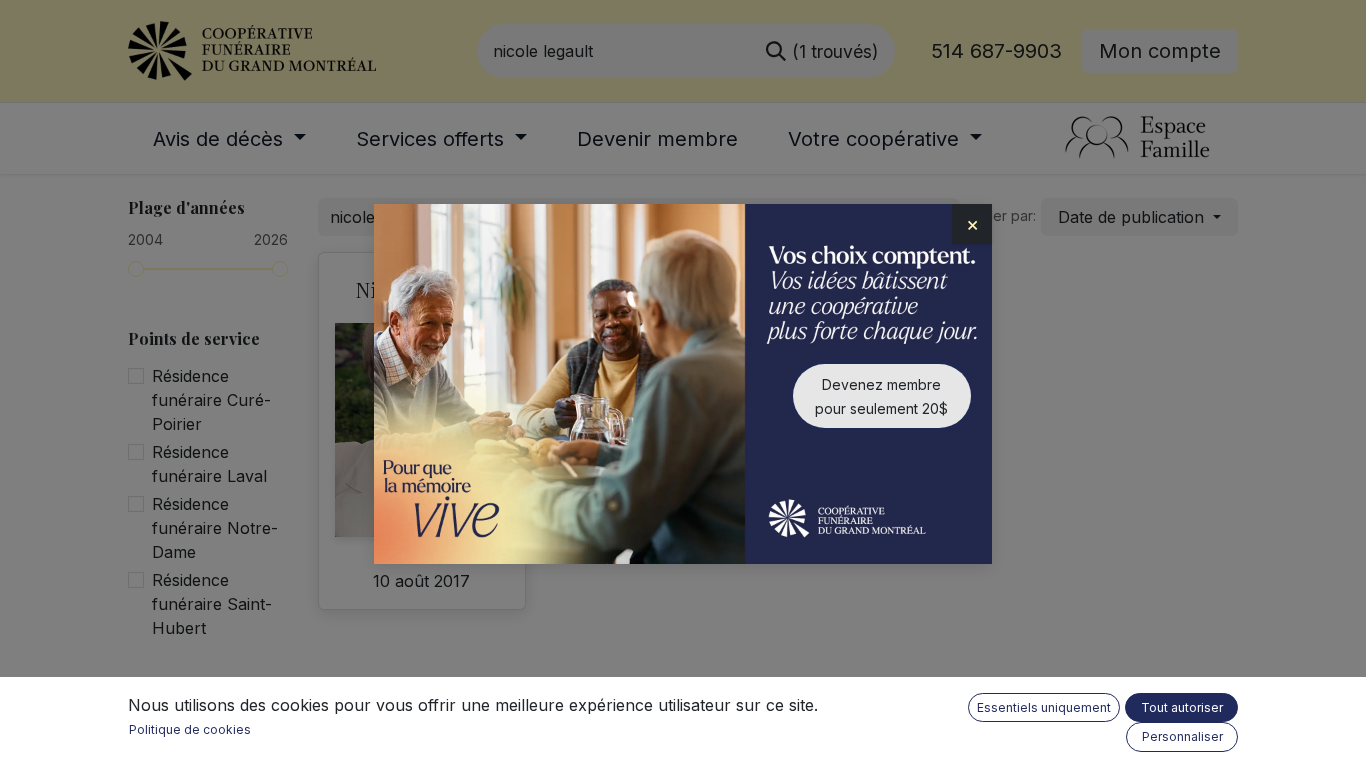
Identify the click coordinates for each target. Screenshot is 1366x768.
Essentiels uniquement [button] (1044, 707)
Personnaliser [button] (1182, 736)
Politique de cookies (190, 729)
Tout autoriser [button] (1182, 707)
